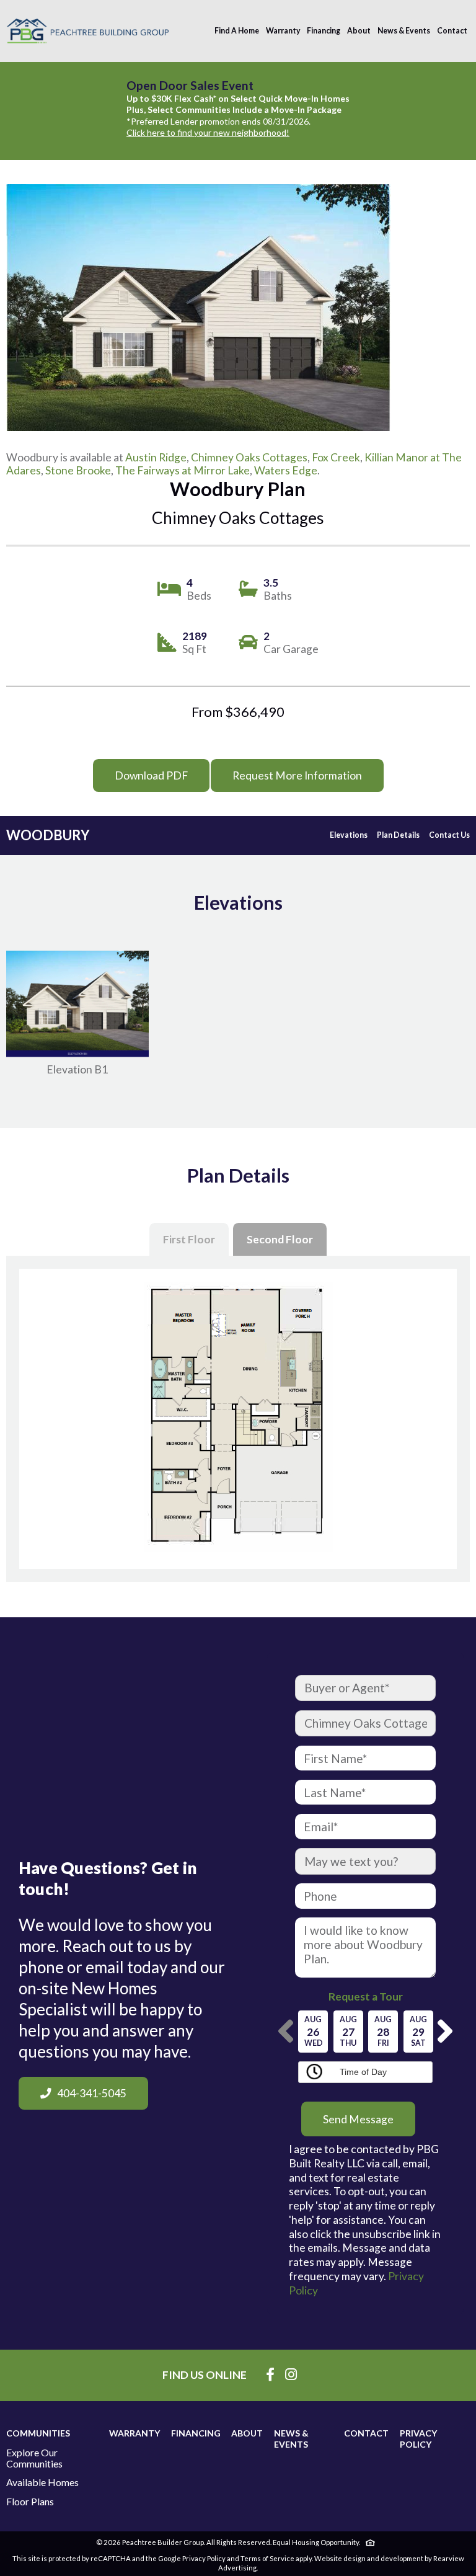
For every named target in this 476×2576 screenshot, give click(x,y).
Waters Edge (286, 470)
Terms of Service (267, 2558)
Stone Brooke (78, 470)
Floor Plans (30, 2502)
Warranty (283, 31)
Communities (38, 2433)
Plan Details (398, 835)
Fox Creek (336, 457)
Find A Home (237, 31)
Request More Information (297, 775)
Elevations (349, 835)
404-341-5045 (92, 2093)
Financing (324, 31)
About (359, 31)
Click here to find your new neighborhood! (208, 132)
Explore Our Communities (34, 2458)
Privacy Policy (418, 2439)
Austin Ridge (156, 457)
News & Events (404, 31)
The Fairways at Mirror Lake (183, 470)
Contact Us (449, 835)
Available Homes (42, 2482)
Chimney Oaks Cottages (249, 457)
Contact (452, 31)
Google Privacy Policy (192, 2558)
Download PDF (151, 775)
